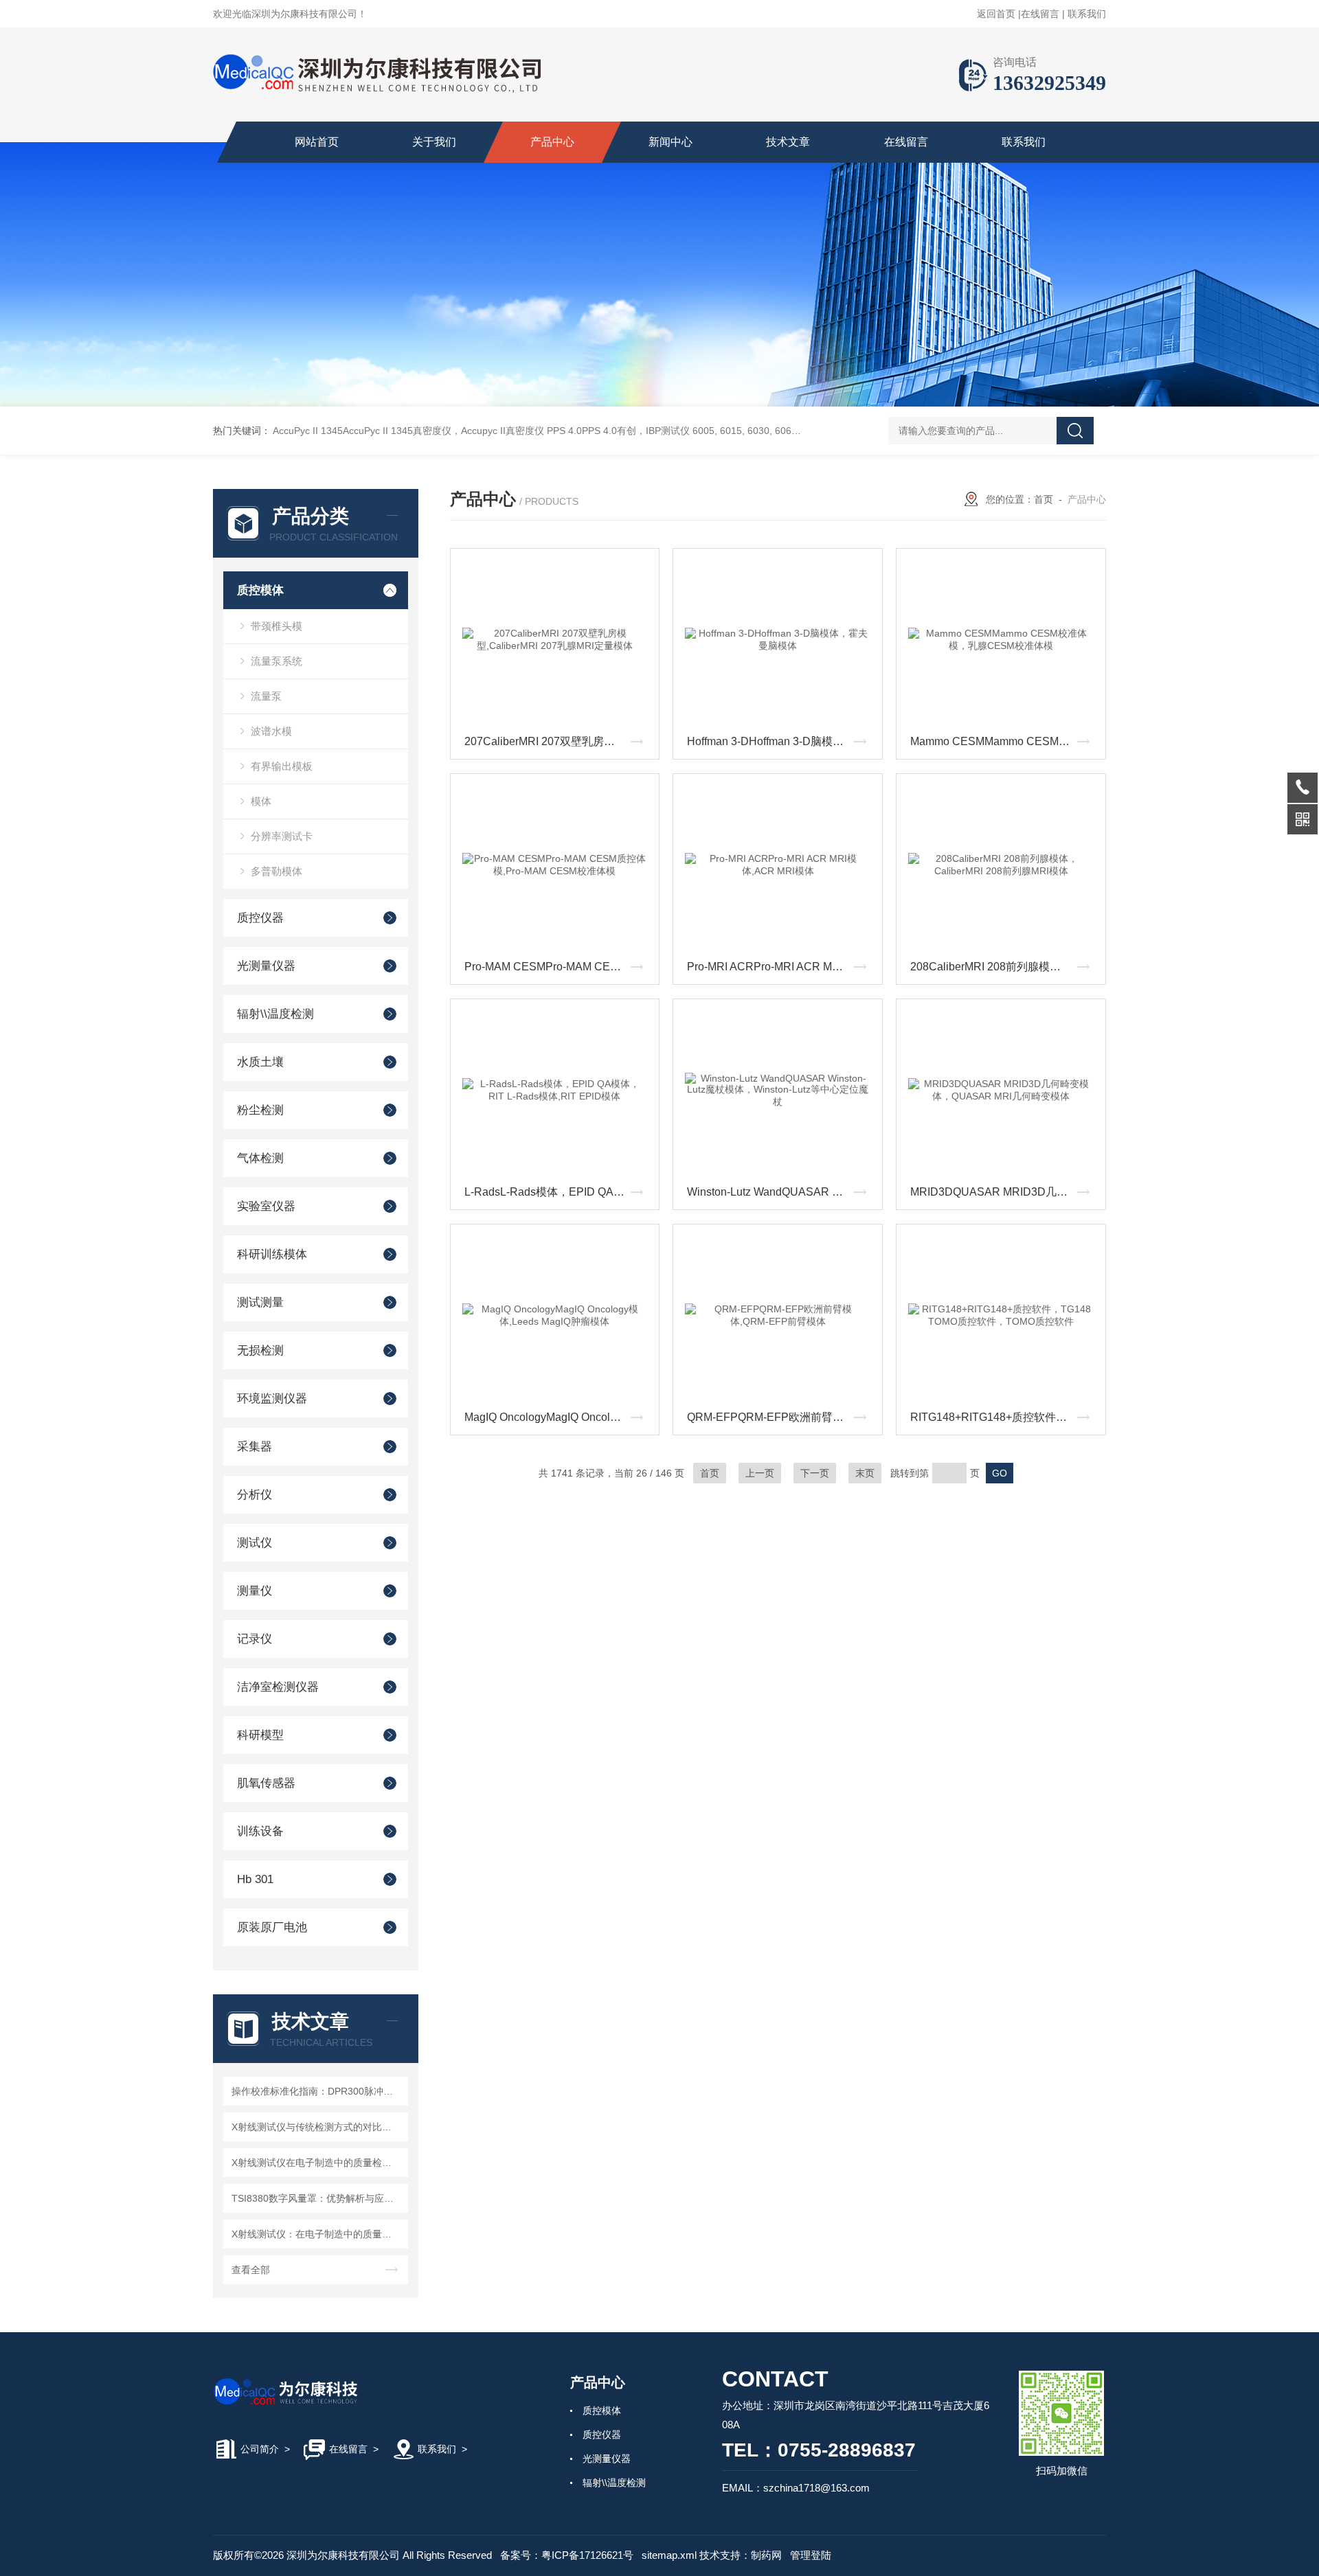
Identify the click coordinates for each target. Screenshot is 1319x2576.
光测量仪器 (266, 966)
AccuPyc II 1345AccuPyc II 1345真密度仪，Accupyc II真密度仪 (408, 431)
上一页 (760, 1473)
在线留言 (1040, 14)
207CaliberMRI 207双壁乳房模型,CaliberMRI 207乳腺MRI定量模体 (559, 741)
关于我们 (434, 142)
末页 (865, 1473)
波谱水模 (271, 731)
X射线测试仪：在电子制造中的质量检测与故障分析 (318, 2234)
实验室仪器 (266, 1206)
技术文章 (788, 142)
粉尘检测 (260, 1110)
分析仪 (255, 1495)
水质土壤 (260, 1062)
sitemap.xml (669, 2555)
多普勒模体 (277, 871)
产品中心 (552, 142)
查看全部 (251, 2270)
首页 (1044, 499)
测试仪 (255, 1543)
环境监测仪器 (272, 1399)
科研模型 (260, 1735)
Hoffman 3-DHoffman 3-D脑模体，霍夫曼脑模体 (781, 741)
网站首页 (317, 142)
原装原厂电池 (272, 1927)
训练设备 (260, 1831)
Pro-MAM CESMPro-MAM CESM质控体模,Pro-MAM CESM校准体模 (559, 967)
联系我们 (1087, 14)
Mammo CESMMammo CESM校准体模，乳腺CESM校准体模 (1004, 741)
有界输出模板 (282, 766)
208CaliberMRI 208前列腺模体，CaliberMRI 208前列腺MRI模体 (1004, 967)
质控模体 (260, 590)
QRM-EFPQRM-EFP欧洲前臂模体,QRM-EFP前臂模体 (781, 1417)
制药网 (766, 2555)
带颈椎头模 (277, 626)
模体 (261, 801)
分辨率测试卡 (282, 836)
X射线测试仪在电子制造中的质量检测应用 (318, 2163)
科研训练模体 (272, 1254)
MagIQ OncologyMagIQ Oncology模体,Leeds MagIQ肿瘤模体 (559, 1417)
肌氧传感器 (266, 1783)
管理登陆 (811, 2555)
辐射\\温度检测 (275, 1014)
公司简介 (260, 2449)
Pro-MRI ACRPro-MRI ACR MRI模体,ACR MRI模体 (781, 967)
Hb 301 (255, 1879)
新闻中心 (670, 142)
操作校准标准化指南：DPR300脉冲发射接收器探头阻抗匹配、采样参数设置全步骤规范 (318, 2091)
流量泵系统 (277, 661)
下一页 (815, 1473)
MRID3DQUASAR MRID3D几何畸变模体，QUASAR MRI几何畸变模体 (1004, 1192)
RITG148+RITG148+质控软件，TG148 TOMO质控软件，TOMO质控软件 (1004, 1417)
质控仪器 (260, 918)
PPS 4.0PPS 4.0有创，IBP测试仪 (618, 431)
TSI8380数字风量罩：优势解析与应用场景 (318, 2198)
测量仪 (255, 1591)
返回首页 (996, 14)
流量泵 (266, 696)
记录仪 (255, 1639)
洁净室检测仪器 (278, 1687)
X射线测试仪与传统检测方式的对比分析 (316, 2127)
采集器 (255, 1447)
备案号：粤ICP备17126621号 (567, 2555)
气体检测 (260, 1158)
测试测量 (260, 1302)
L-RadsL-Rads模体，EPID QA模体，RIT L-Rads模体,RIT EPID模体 (559, 1192)
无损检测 (260, 1350)
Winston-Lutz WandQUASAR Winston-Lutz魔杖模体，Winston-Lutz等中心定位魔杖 (781, 1192)
